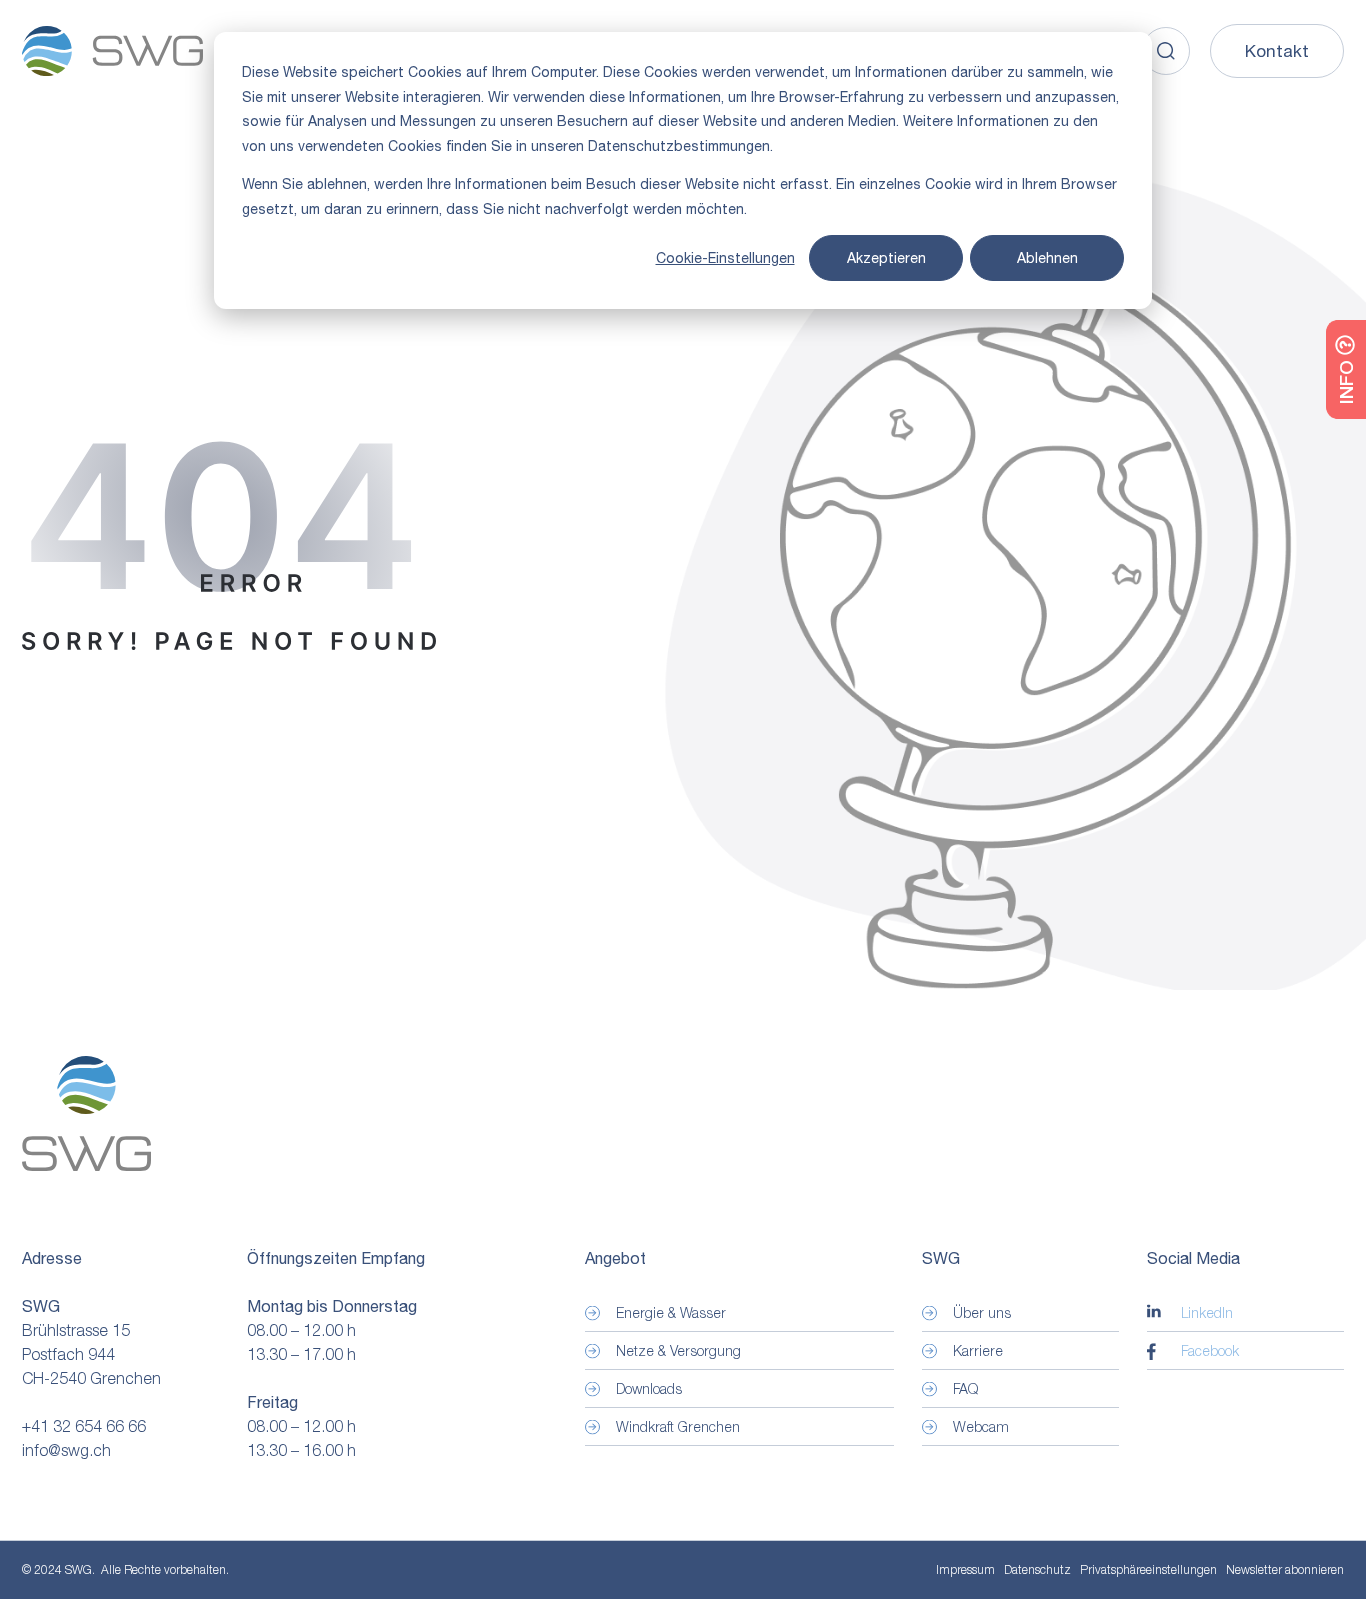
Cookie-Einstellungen (725, 258)
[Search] (1166, 51)
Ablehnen (1047, 258)
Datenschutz (1037, 1569)
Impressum (965, 1569)
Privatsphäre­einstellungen (1148, 1570)
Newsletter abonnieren (1285, 1569)
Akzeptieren (886, 258)
